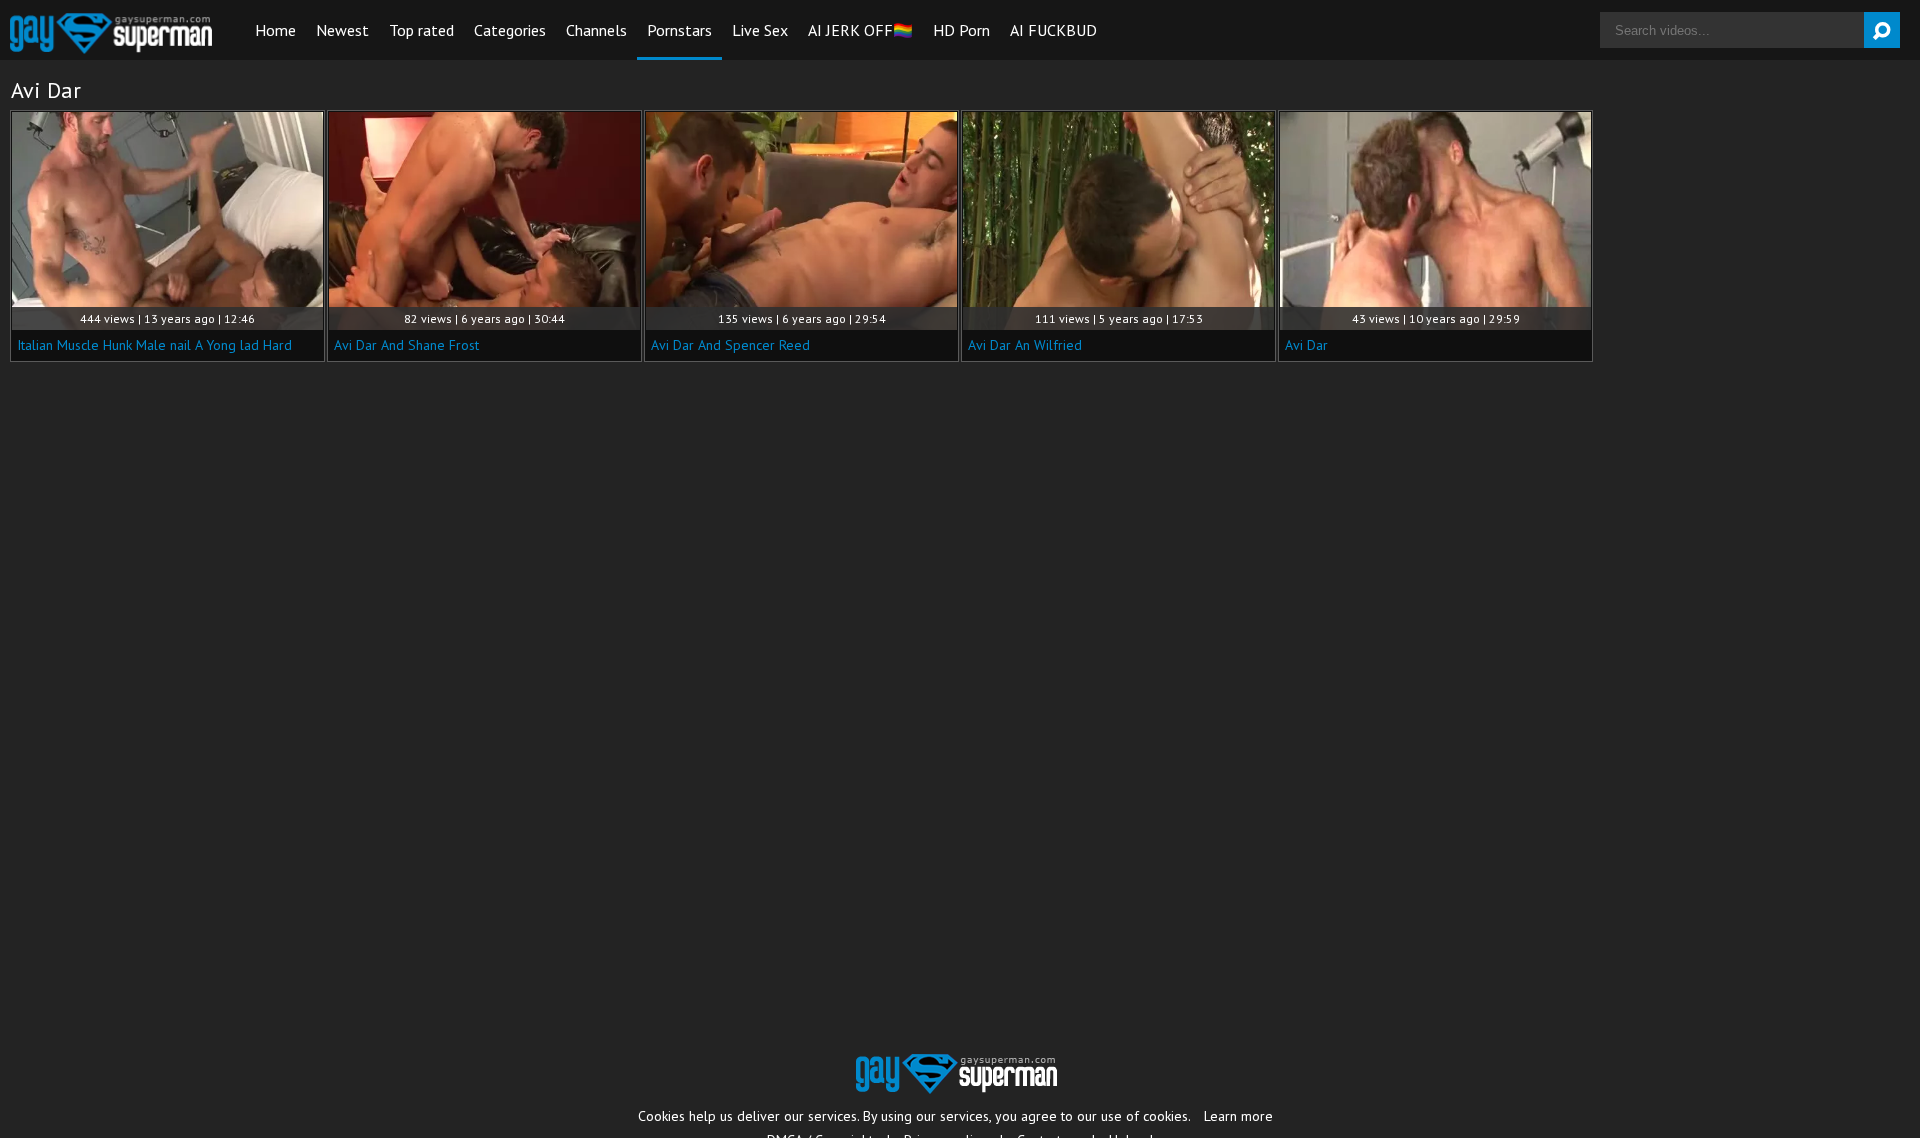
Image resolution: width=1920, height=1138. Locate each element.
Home (275, 30)
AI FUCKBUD (1053, 30)
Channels (596, 30)
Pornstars (679, 30)
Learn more (1238, 1116)
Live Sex (760, 30)
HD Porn (961, 30)
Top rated (421, 30)
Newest (342, 30)
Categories (510, 30)
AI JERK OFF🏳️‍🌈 (860, 30)
